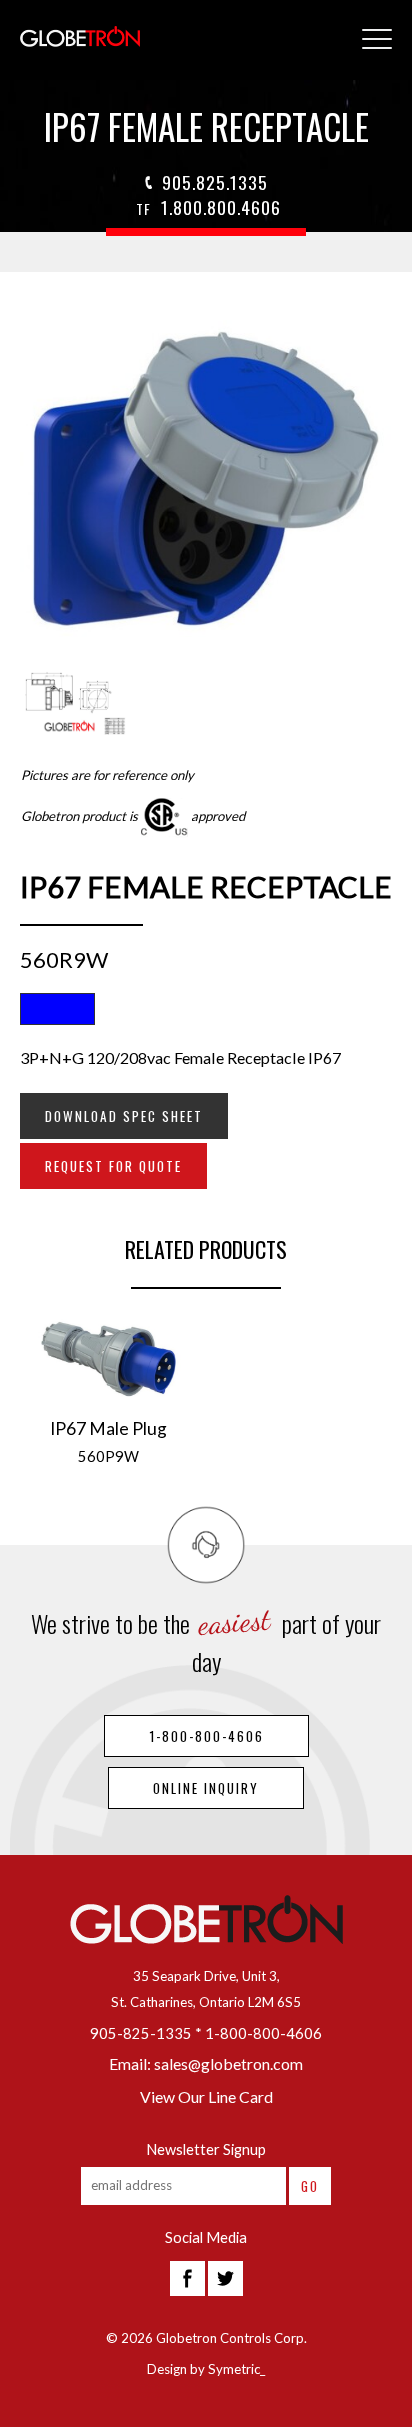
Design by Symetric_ (206, 2369)
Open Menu (377, 40)
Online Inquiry (206, 1788)
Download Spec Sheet (124, 1116)
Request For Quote (113, 1166)
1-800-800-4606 (206, 1736)
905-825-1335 (141, 2033)
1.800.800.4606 (208, 207)
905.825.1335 (215, 182)
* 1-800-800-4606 (258, 2033)
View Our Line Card (206, 2096)
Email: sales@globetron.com (206, 2063)
